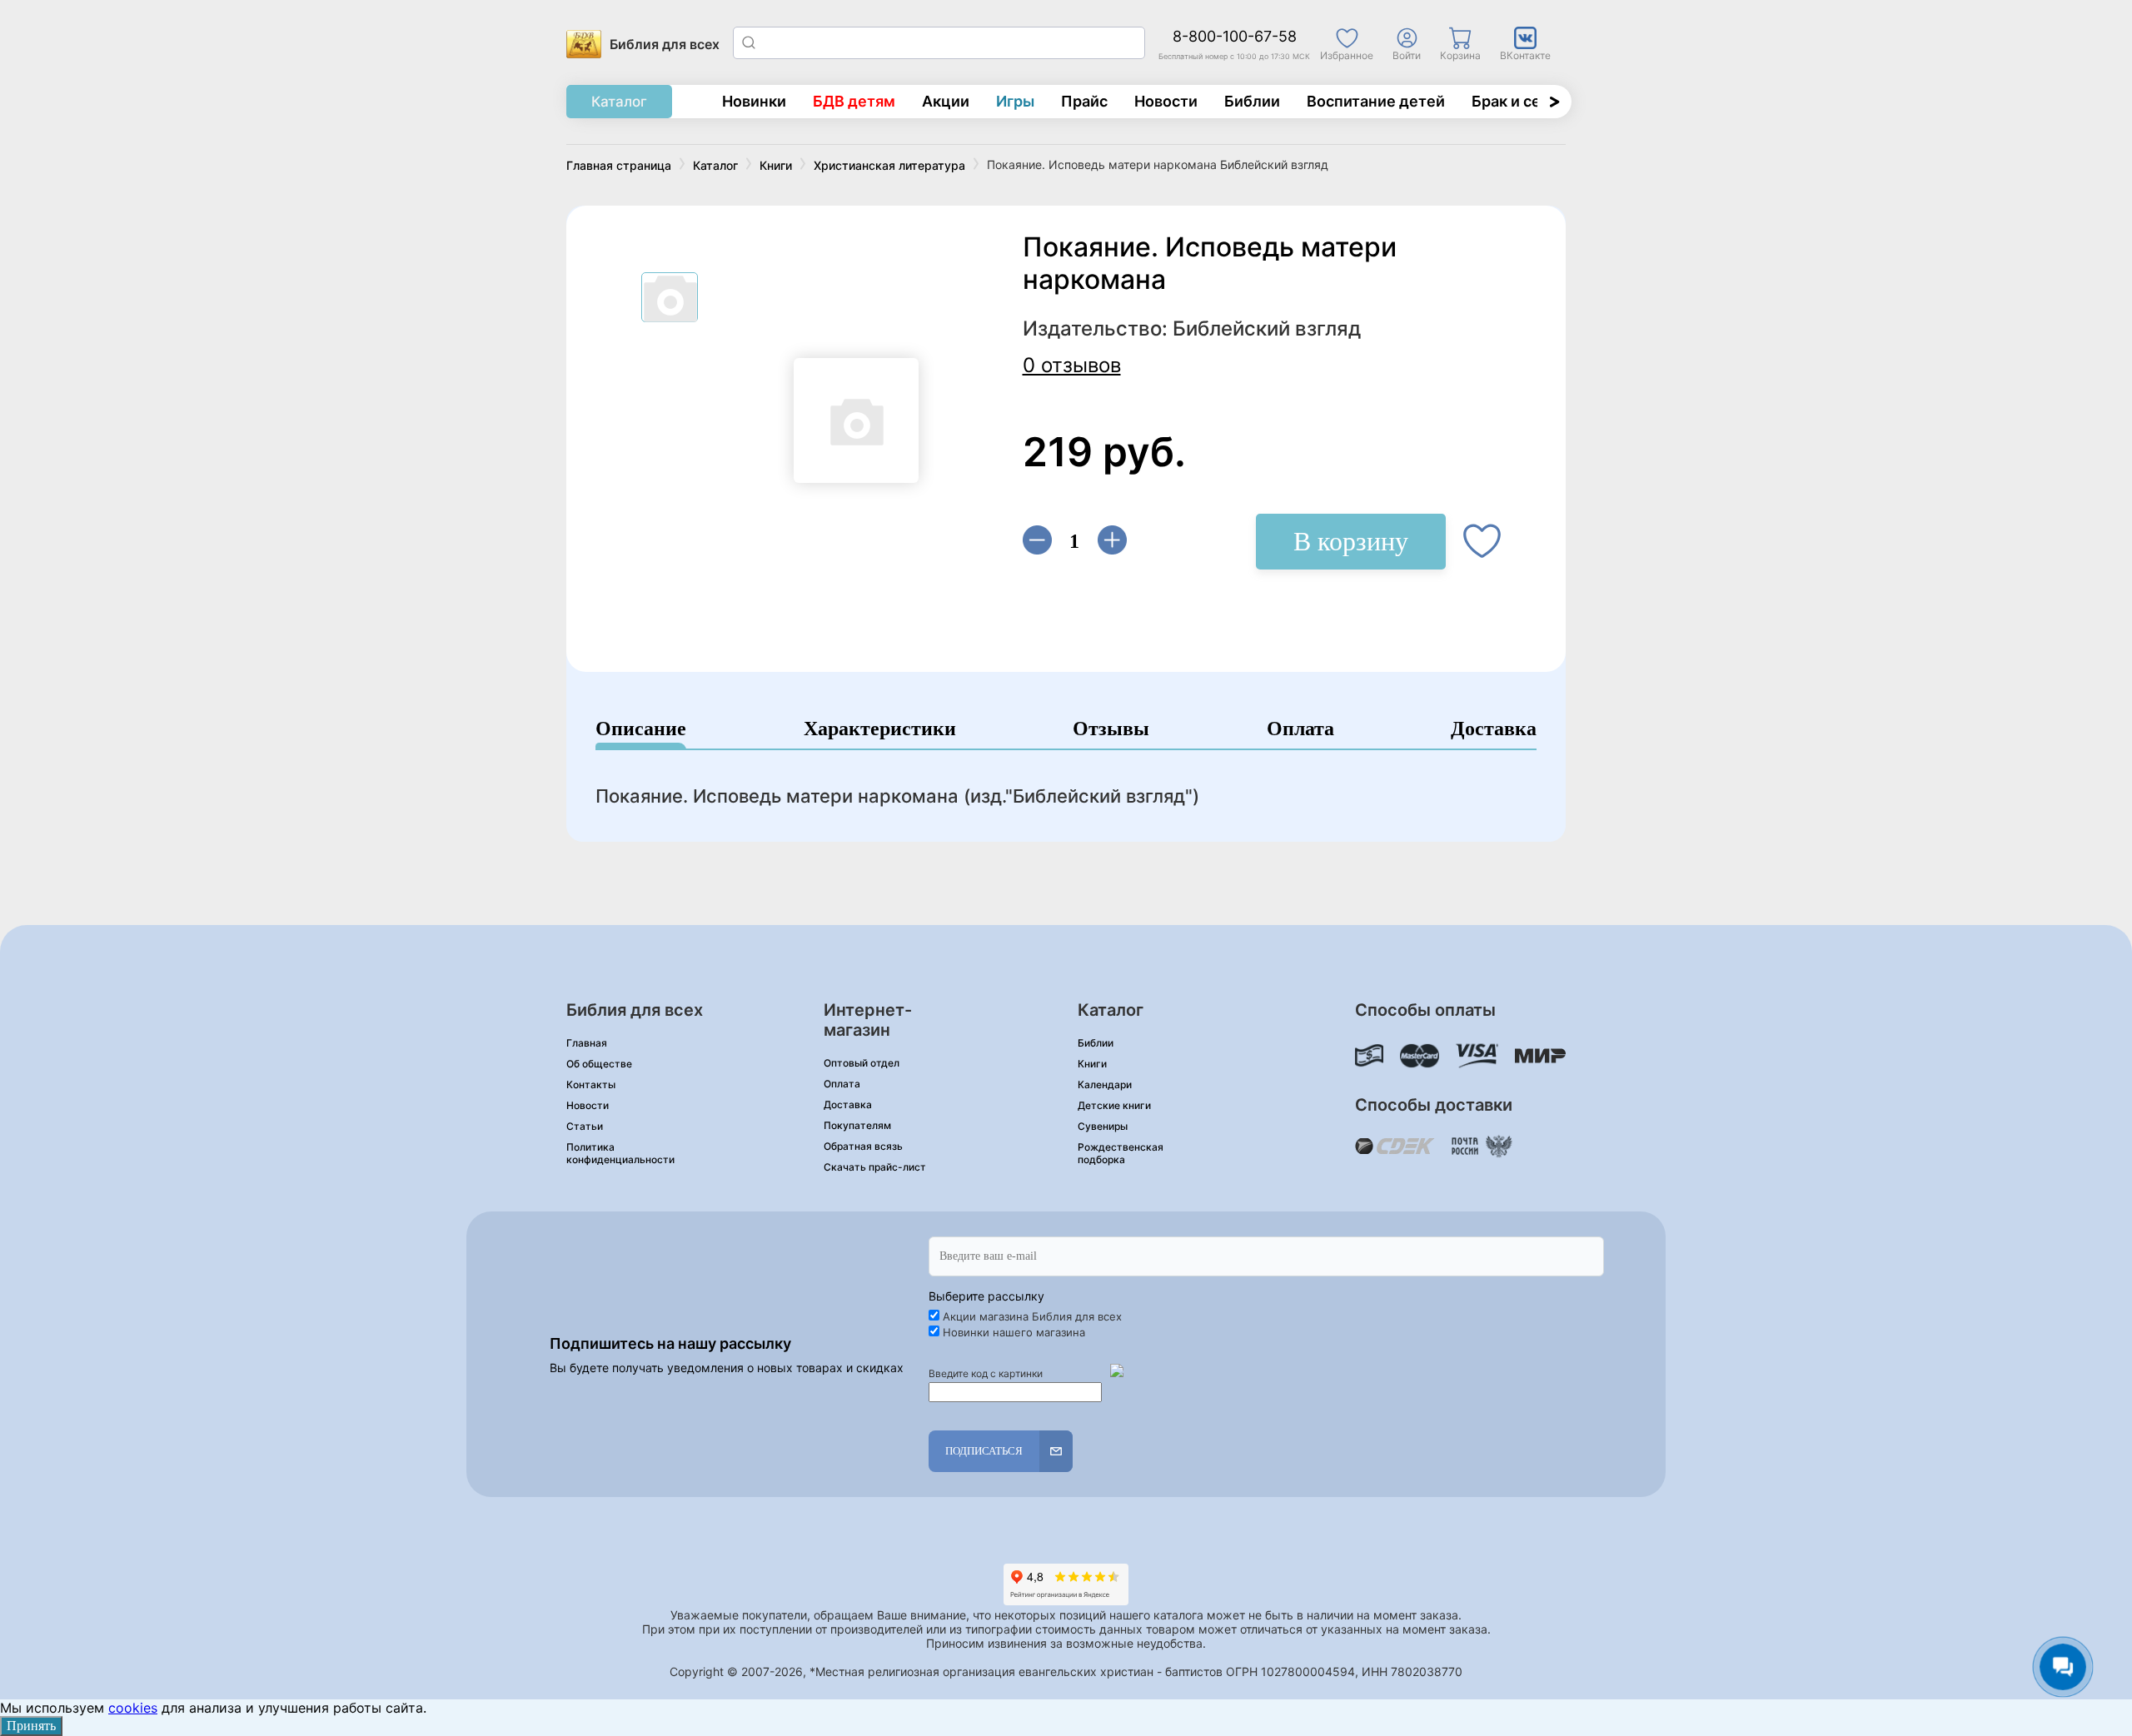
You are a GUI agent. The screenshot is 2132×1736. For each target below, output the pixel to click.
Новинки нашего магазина (1014, 1332)
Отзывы (1111, 729)
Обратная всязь (863, 1146)
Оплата (1300, 729)
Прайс (1084, 101)
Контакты (591, 1084)
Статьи (585, 1126)
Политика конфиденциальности (620, 1153)
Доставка (1494, 729)
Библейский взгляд (1267, 328)
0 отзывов (1072, 365)
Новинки (754, 101)
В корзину (1351, 541)
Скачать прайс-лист (875, 1167)
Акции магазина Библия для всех (1032, 1316)
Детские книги (1114, 1105)
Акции (946, 101)
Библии (1252, 101)
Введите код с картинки (986, 1373)
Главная (587, 1043)
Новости (1166, 101)
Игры (1015, 101)
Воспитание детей (1376, 101)
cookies (133, 1708)
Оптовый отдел (862, 1063)
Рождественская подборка (1121, 1153)
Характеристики (880, 729)
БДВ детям (854, 101)
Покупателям (857, 1125)
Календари (1105, 1084)
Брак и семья (1520, 101)
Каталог (619, 102)
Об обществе (599, 1064)
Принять (31, 1726)
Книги (1092, 1064)
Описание (641, 729)
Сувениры (1103, 1126)
